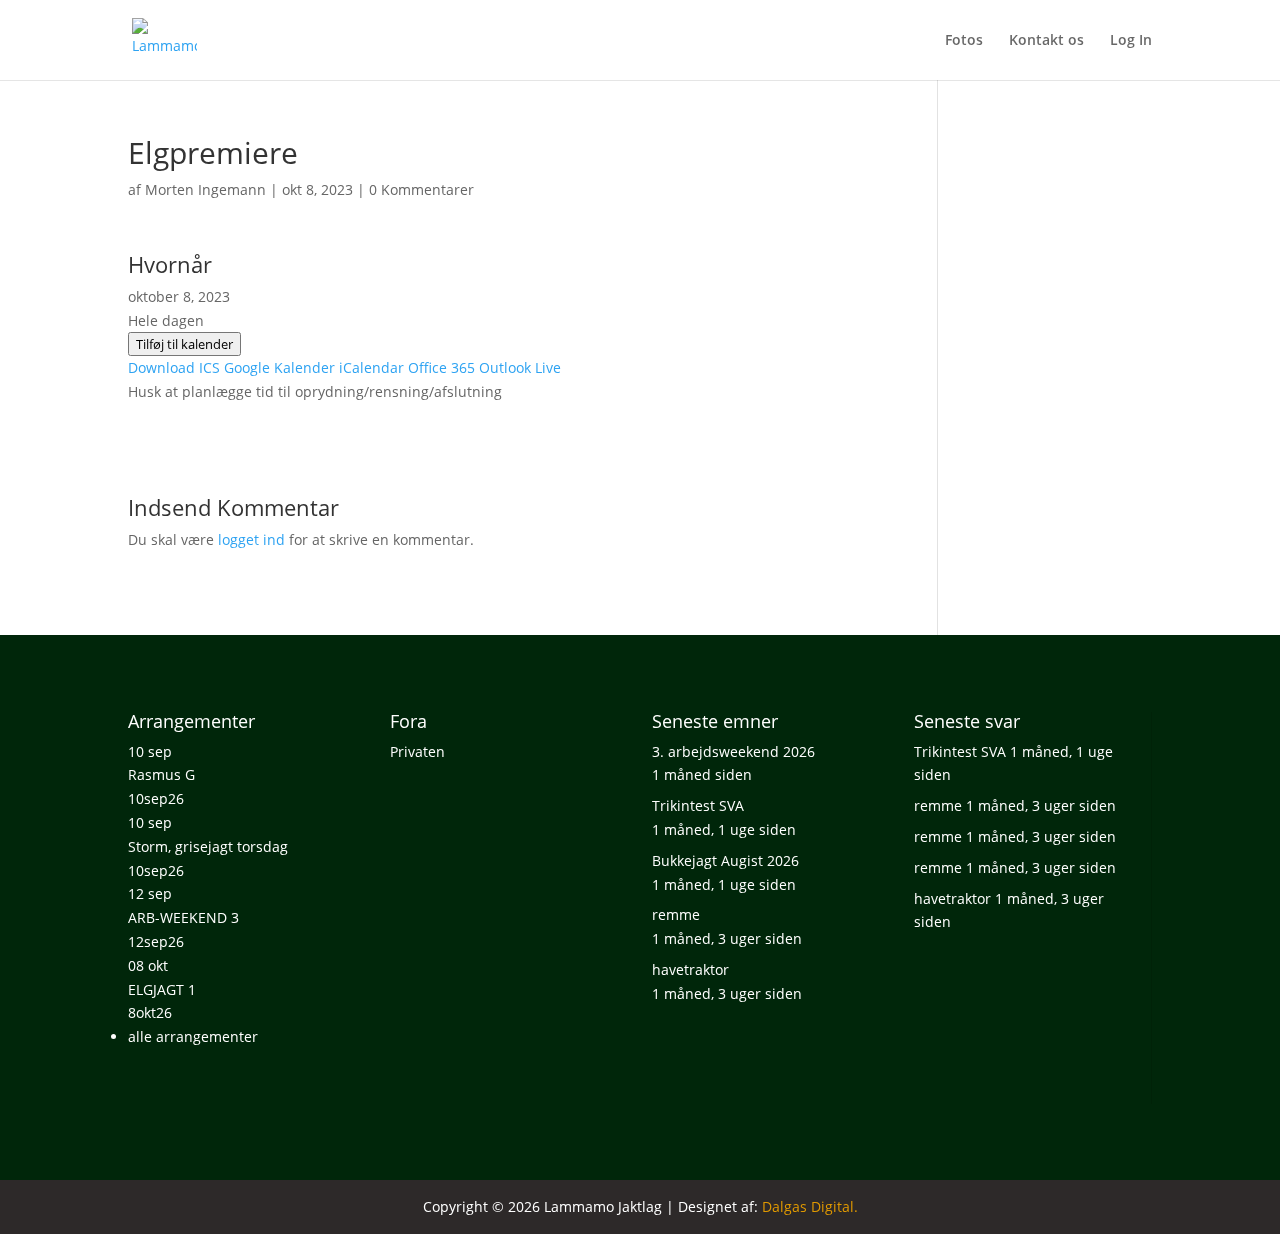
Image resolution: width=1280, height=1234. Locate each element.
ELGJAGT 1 (162, 989)
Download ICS (174, 367)
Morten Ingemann (205, 189)
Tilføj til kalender (184, 344)
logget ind (251, 539)
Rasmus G (161, 774)
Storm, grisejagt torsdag (208, 846)
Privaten (417, 751)
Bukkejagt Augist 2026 (725, 860)
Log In (1131, 41)
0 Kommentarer (421, 189)
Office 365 (441, 367)
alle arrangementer (193, 1036)
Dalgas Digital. (810, 1206)
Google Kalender (279, 367)
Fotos (964, 41)
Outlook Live (520, 367)
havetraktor (690, 969)
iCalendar (371, 367)
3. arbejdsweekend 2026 (733, 751)
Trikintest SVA (698, 805)
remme (676, 914)
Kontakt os (1046, 41)
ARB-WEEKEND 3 (183, 917)
